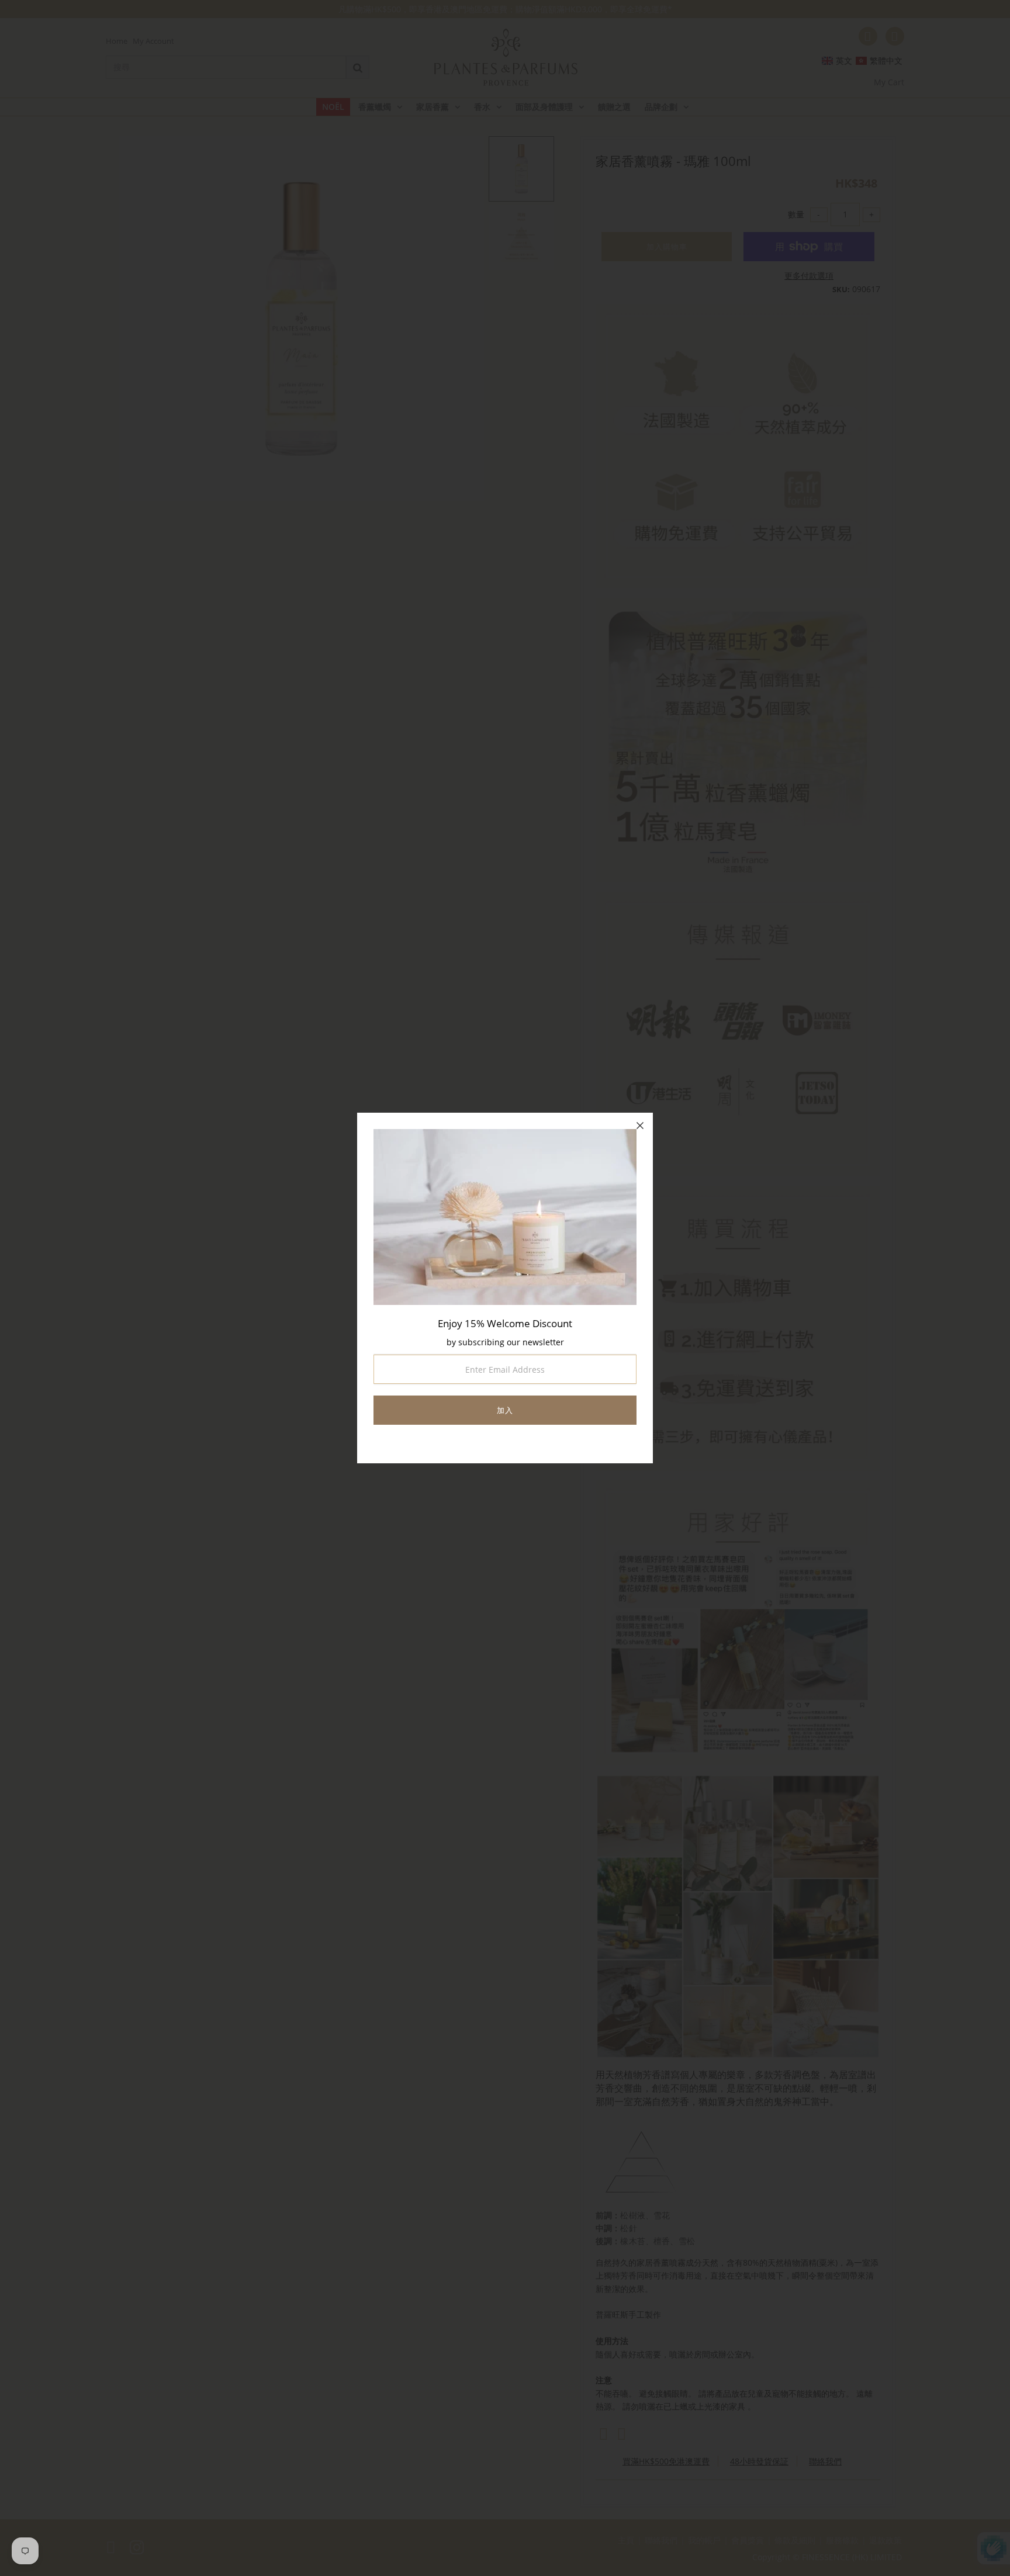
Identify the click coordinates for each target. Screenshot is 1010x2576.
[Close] (640, 1126)
